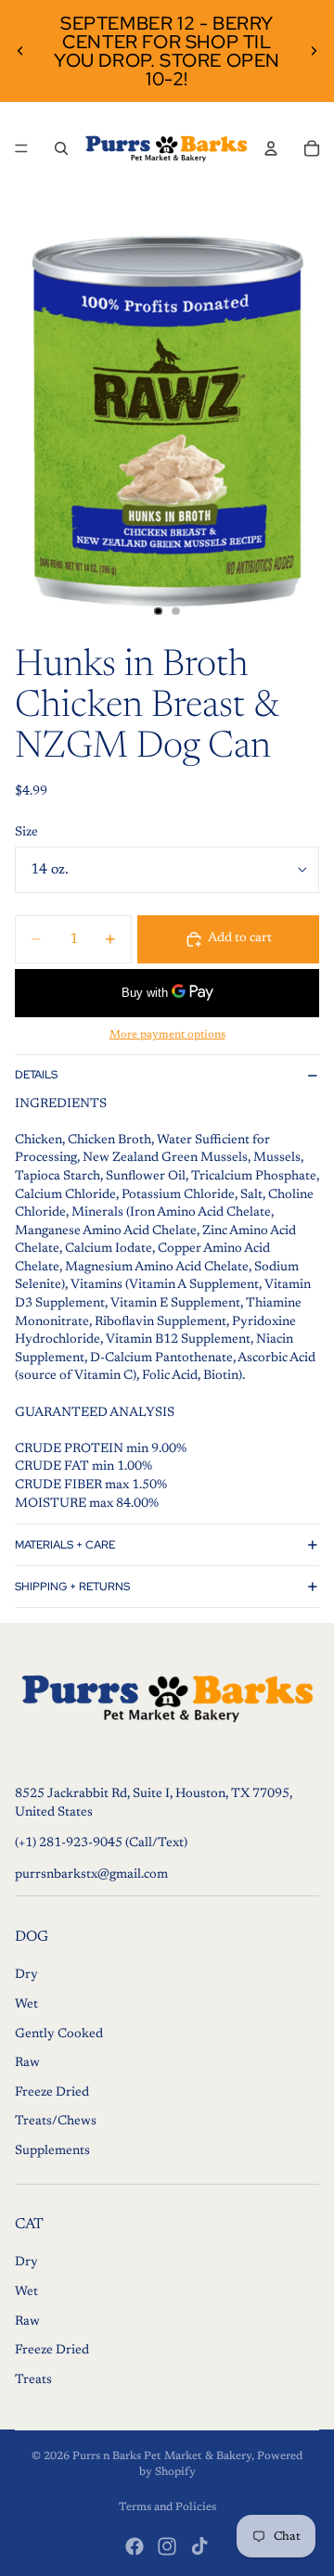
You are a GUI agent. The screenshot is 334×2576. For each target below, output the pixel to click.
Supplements (52, 2151)
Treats (33, 2380)
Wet (26, 2005)
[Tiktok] (199, 2546)
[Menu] (21, 148)
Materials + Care (65, 1545)
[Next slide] (314, 51)
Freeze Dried (52, 2093)
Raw (27, 2064)
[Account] (271, 148)
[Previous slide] (20, 51)
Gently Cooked (59, 2034)
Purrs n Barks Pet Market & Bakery (162, 2456)
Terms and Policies (167, 2507)
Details (36, 1075)
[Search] (61, 148)
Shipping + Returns (72, 1587)
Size (26, 833)
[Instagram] (167, 2546)
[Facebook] (135, 2546)
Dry (26, 1976)
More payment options (167, 1035)
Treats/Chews (56, 2123)
